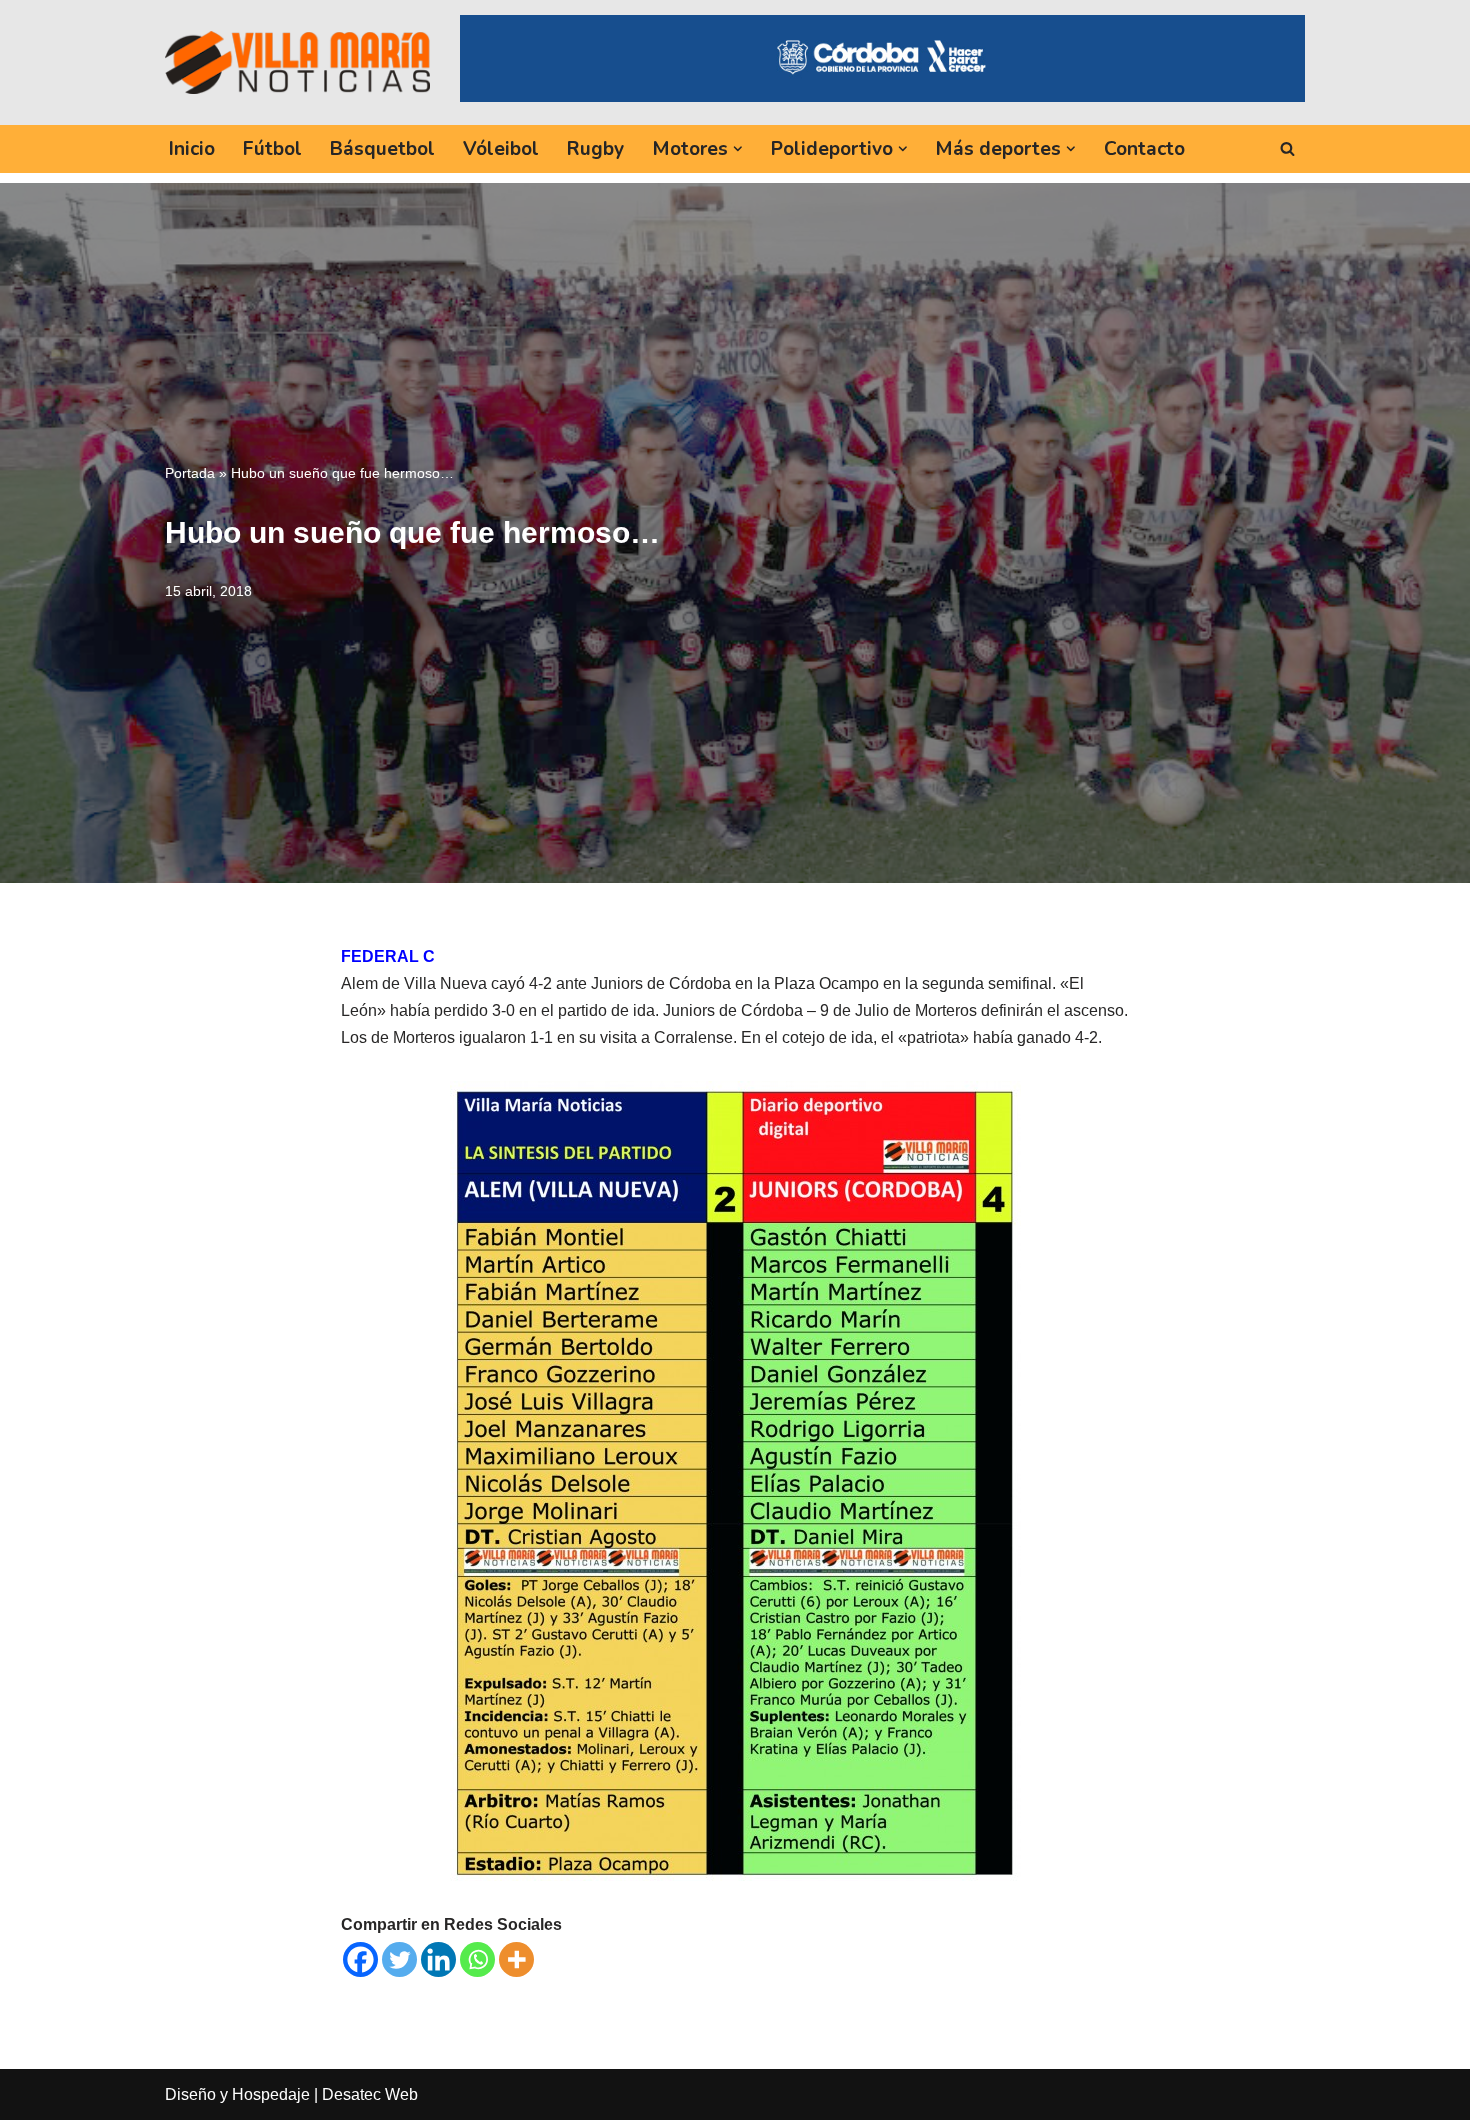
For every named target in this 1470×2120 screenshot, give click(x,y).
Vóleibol (501, 149)
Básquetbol (382, 149)
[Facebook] (360, 1959)
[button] (738, 149)
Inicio (192, 149)
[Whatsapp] (477, 1959)
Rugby (595, 149)
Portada (190, 473)
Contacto (1144, 149)
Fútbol (272, 149)
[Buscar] (1287, 148)
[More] (516, 1959)
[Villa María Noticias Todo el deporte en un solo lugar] (297, 62)
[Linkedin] (438, 1959)
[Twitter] (399, 1959)
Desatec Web (370, 2094)
